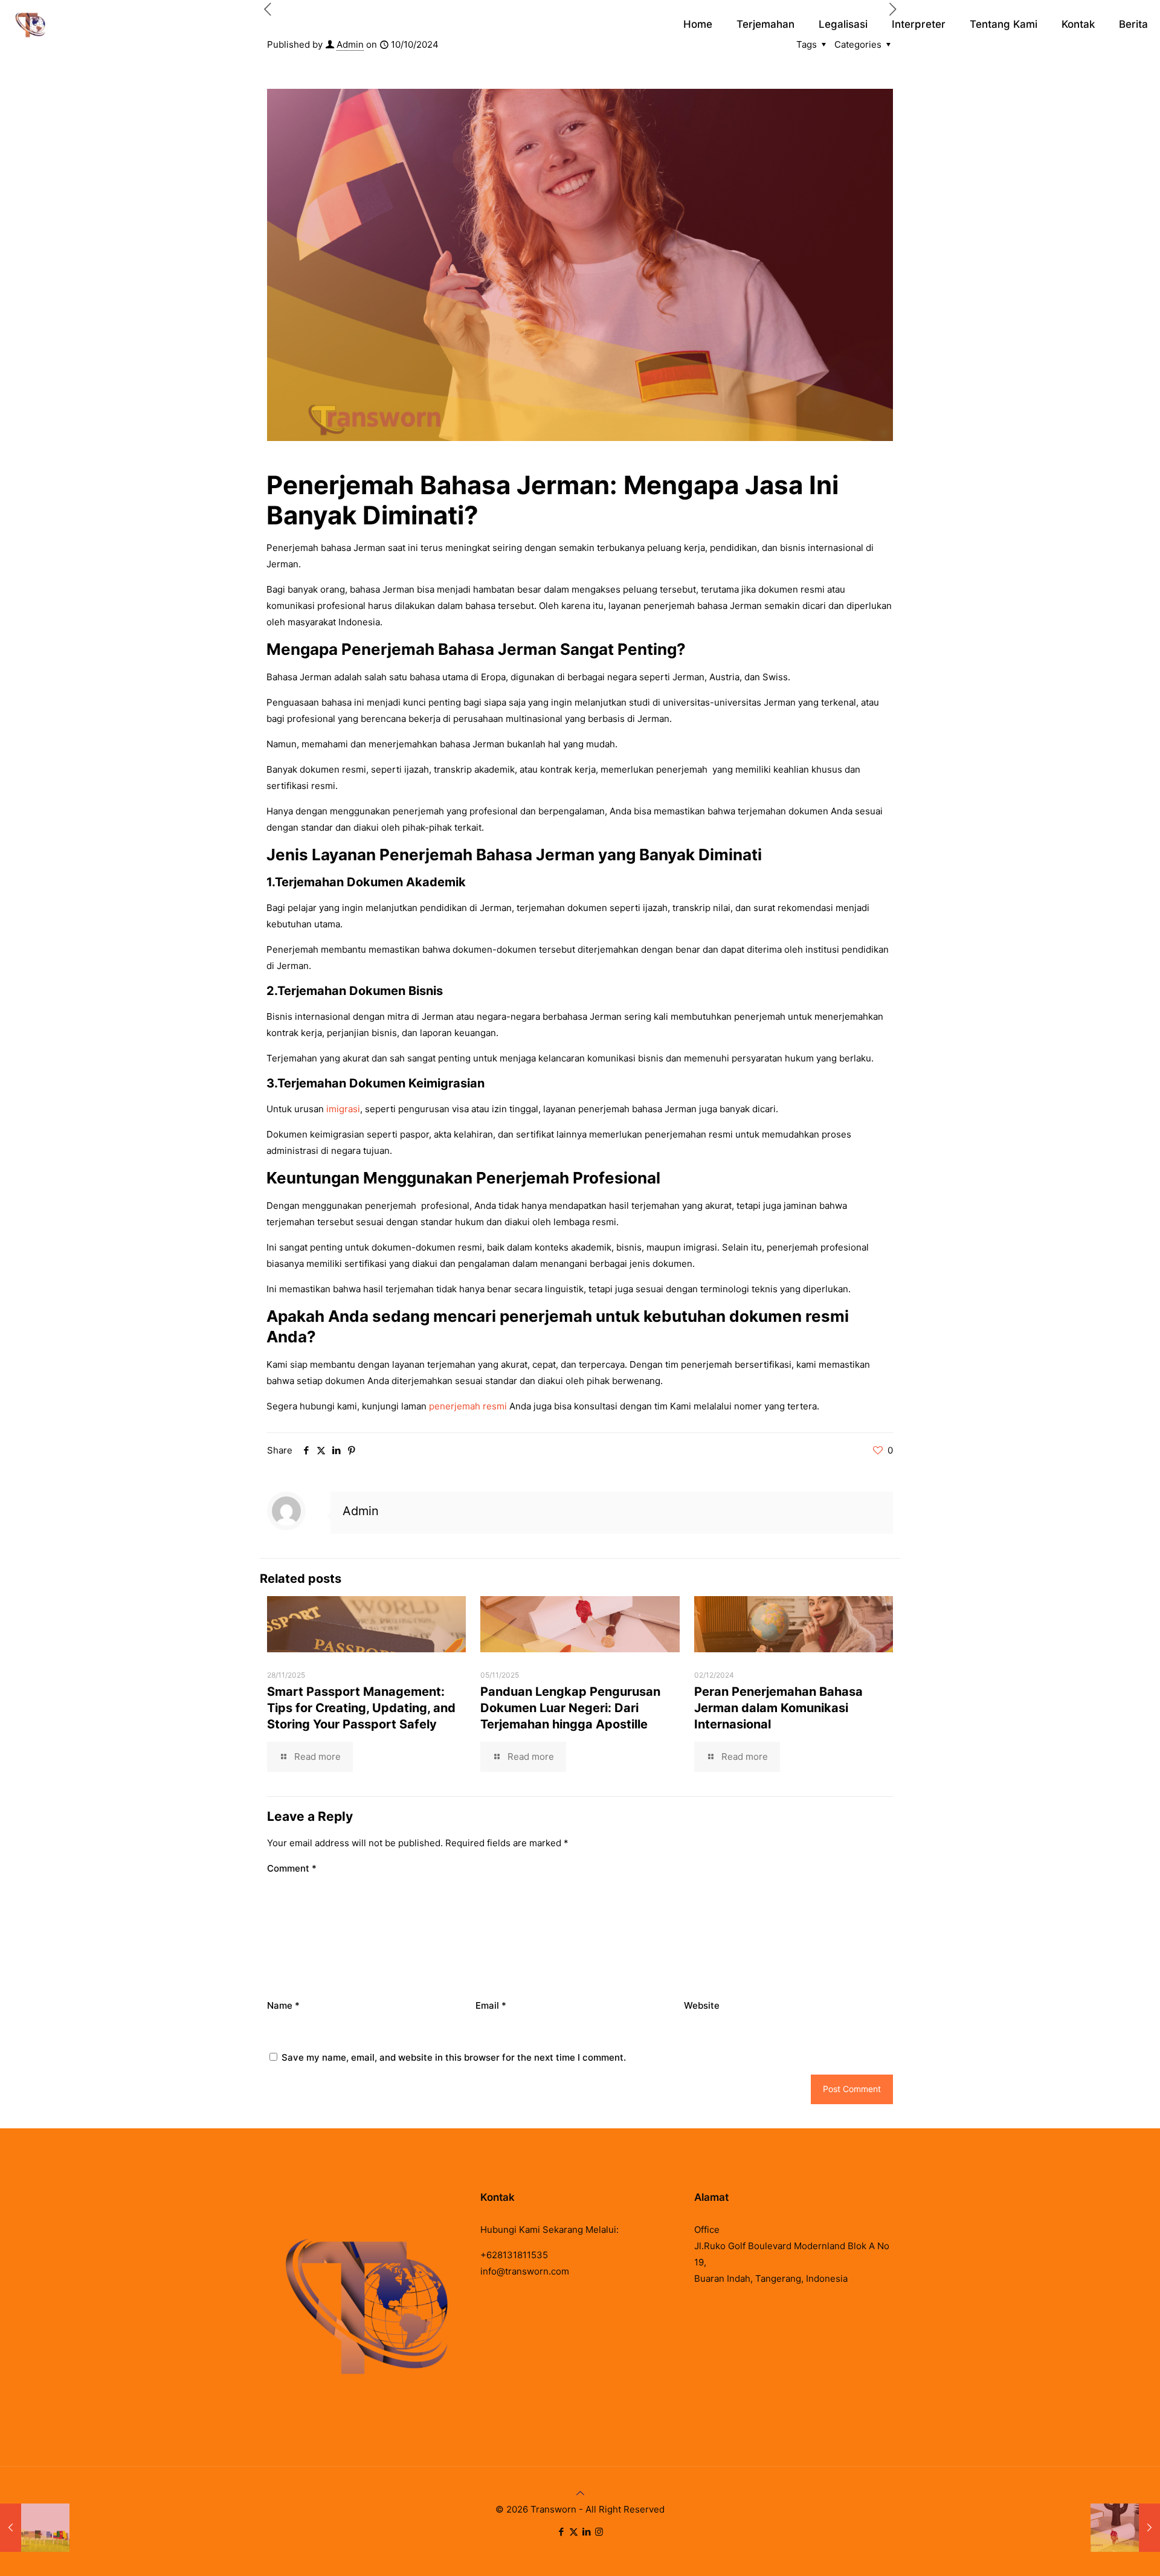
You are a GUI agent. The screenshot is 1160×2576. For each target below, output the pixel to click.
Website (702, 2005)
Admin (361, 1511)
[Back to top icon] (580, 2493)
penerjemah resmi (468, 1406)
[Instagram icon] (599, 2532)
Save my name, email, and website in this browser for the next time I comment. (454, 2057)
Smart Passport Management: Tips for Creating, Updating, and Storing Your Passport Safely (361, 1708)
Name (283, 2005)
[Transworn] (30, 24)
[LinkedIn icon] (586, 2532)
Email (491, 2005)
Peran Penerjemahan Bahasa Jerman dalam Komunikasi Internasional (778, 1708)
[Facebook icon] (561, 2532)
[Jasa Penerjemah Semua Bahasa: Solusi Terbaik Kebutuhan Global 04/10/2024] (35, 2528)
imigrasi (343, 1109)
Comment (292, 1868)
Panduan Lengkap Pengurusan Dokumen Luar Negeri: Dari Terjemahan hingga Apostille (570, 1708)
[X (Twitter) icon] (574, 2532)
